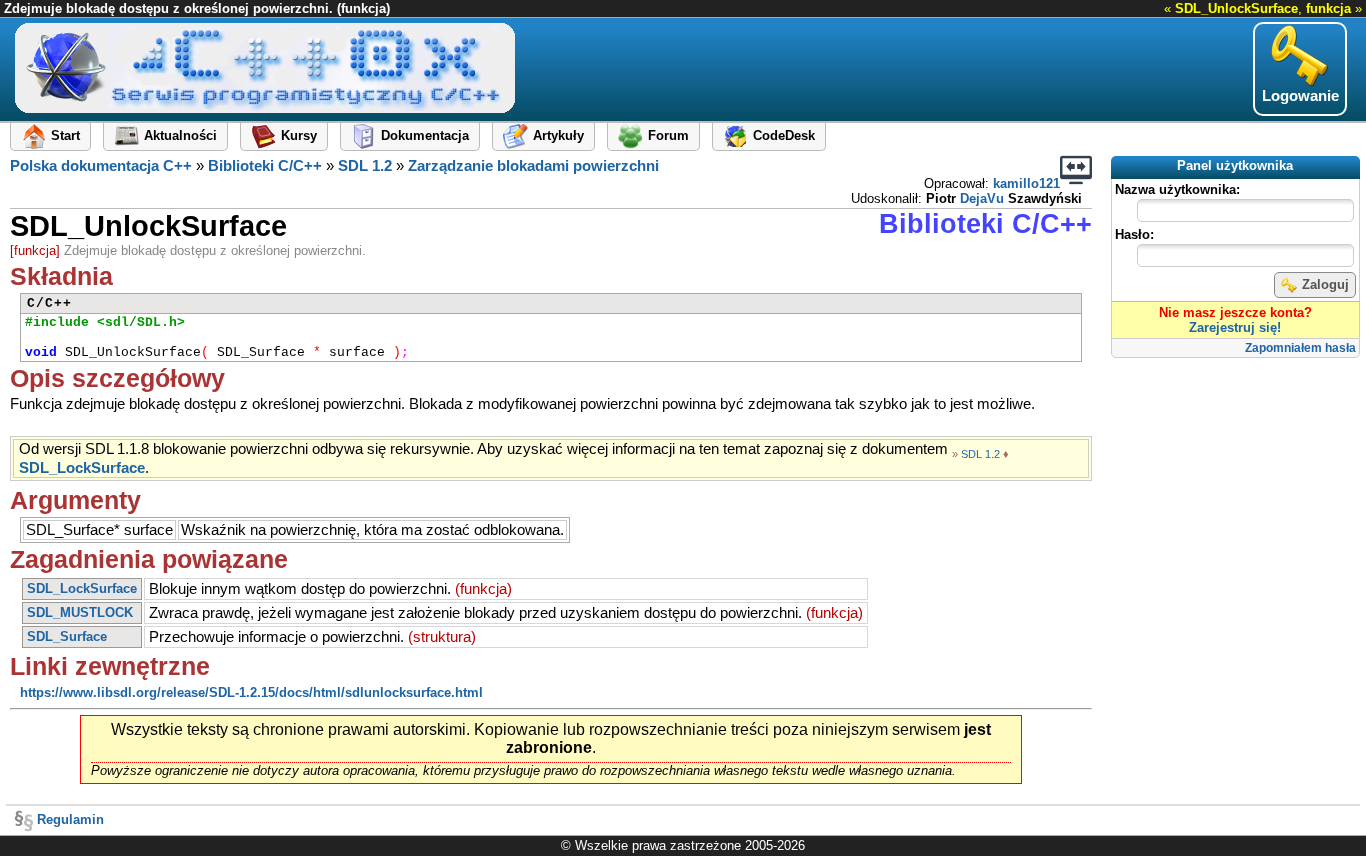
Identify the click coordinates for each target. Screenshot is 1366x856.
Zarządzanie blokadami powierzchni (533, 166)
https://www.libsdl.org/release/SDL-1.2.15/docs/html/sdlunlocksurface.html (251, 692)
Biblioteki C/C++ (265, 166)
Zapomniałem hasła (1300, 348)
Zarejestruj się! (1235, 327)
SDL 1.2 (365, 166)
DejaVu (982, 198)
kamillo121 (1026, 183)
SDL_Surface (67, 636)
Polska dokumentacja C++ (101, 166)
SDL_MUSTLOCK (80, 612)
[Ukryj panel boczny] (1076, 170)
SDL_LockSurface (82, 468)
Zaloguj (1325, 284)
